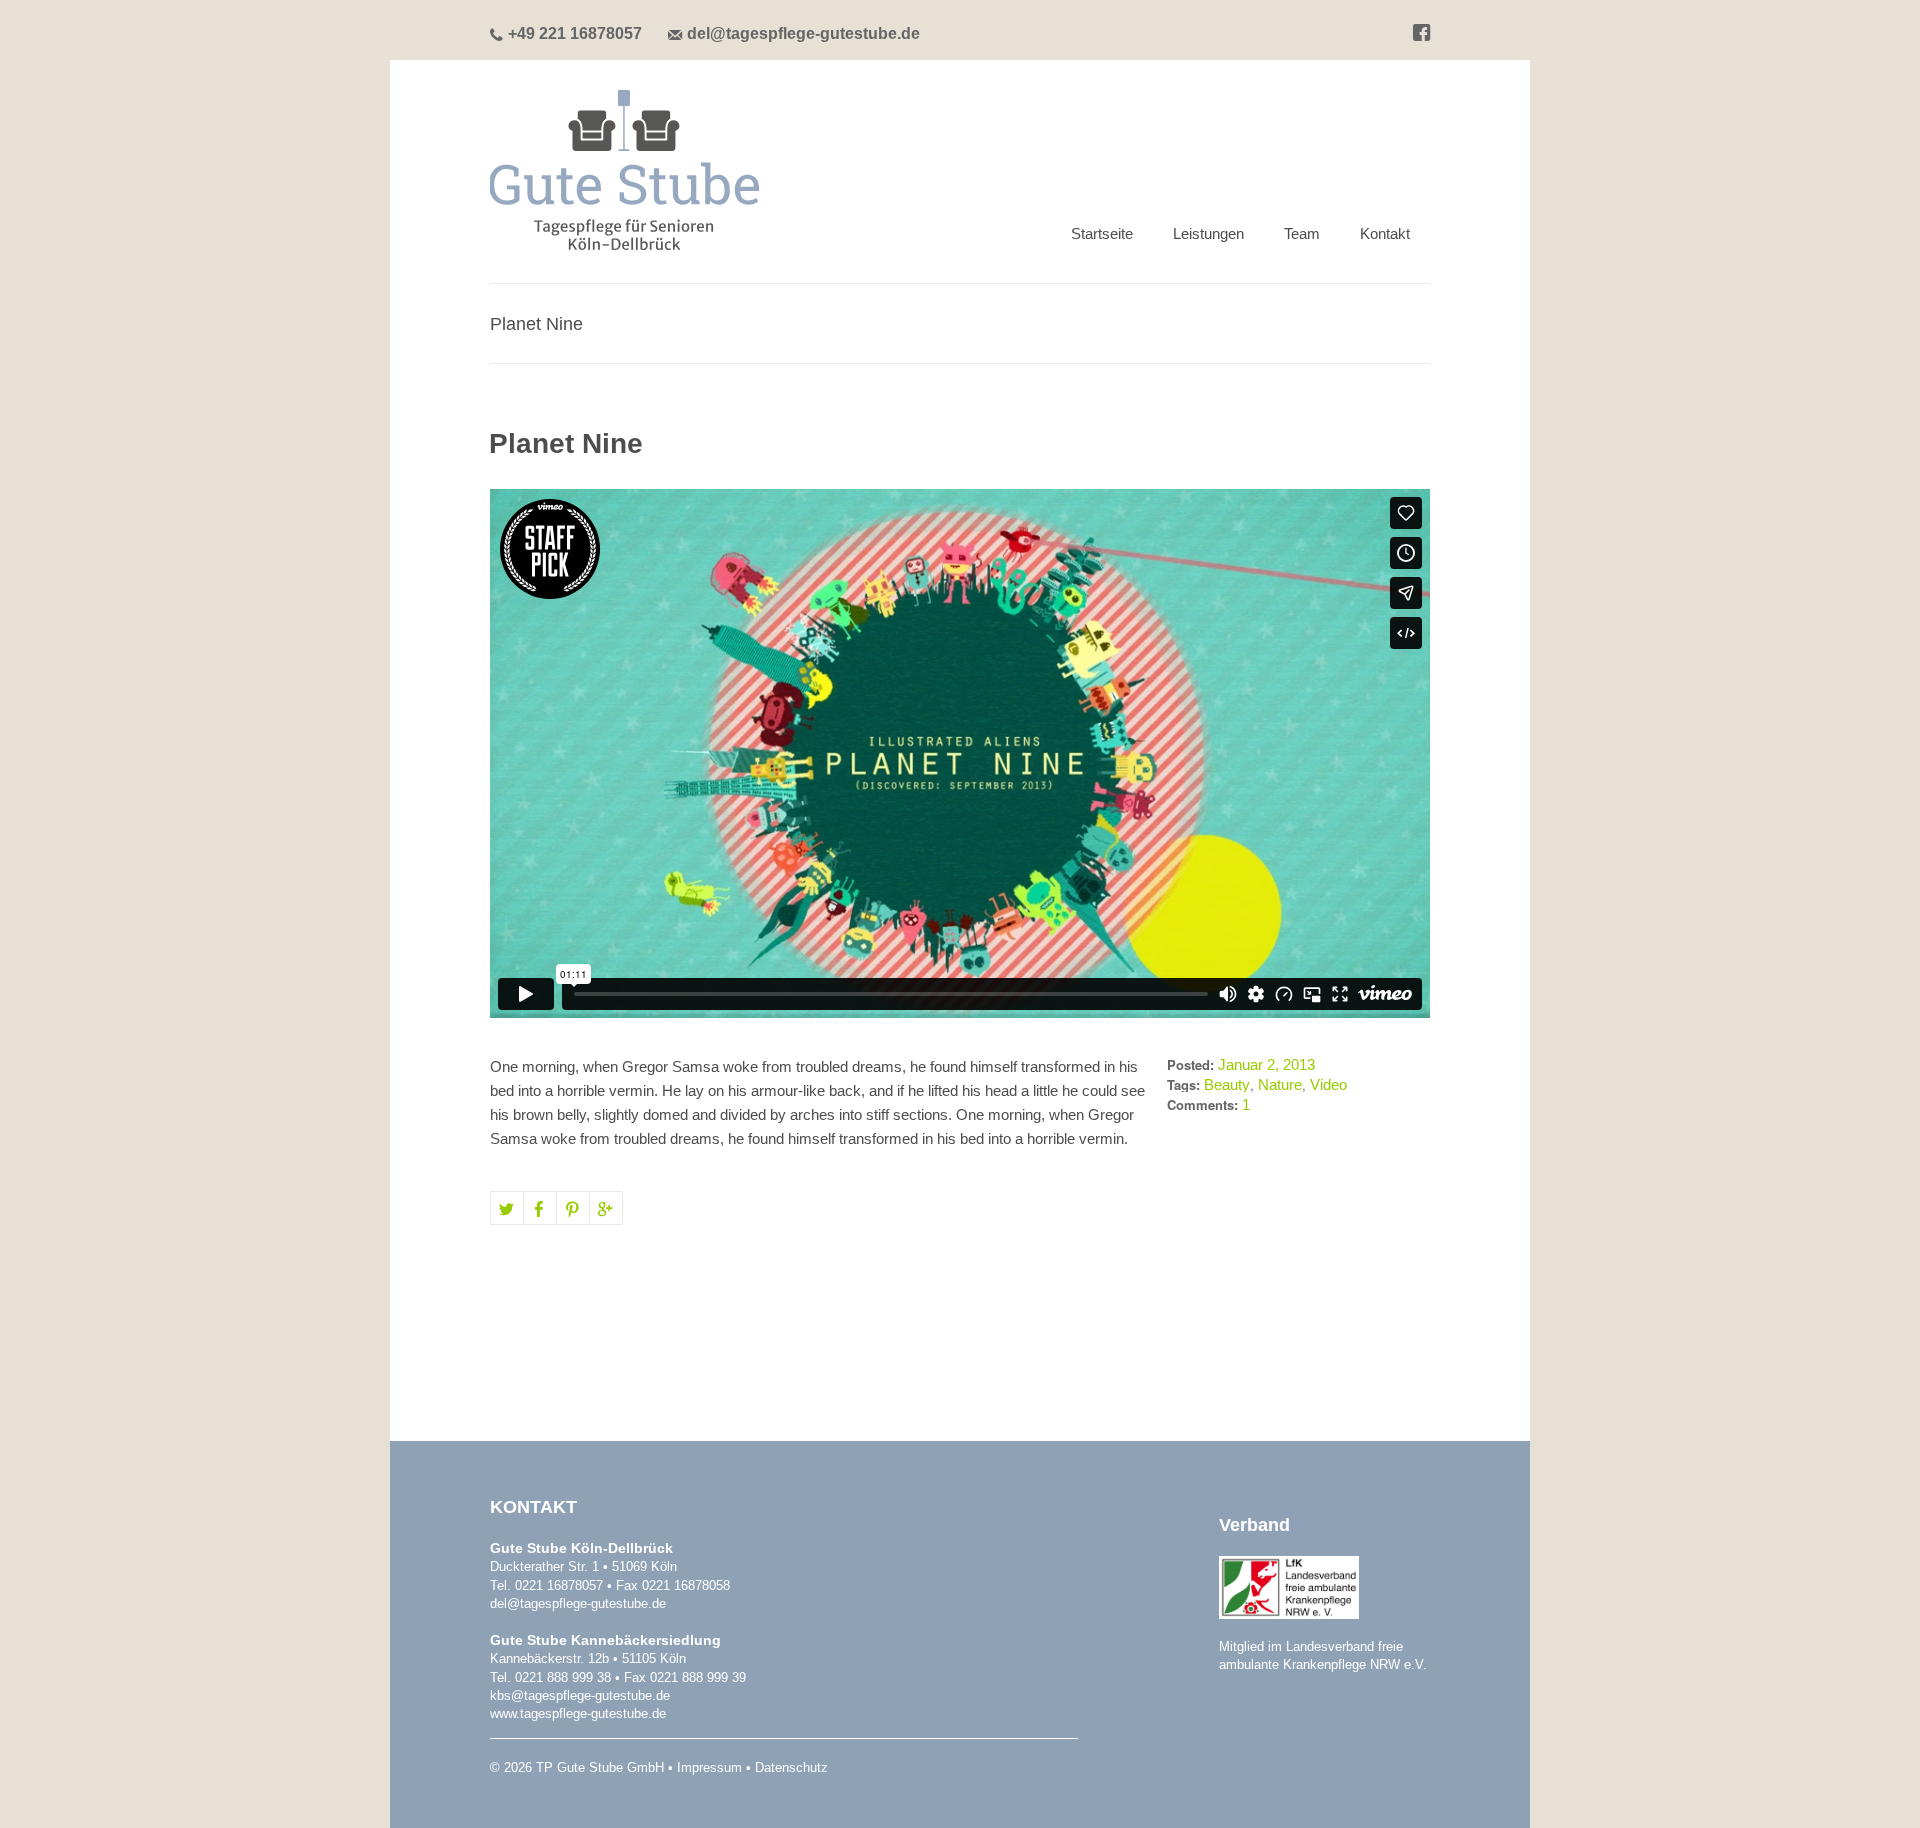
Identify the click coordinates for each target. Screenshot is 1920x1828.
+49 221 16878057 (575, 33)
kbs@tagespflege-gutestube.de (580, 1695)
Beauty (1227, 1084)
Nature (1280, 1084)
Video (1328, 1084)
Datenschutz (791, 1767)
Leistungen (1208, 233)
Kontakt (1385, 233)
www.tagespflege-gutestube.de (578, 1713)
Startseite (1102, 233)
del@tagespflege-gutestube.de (803, 33)
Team (1302, 233)
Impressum (709, 1767)
